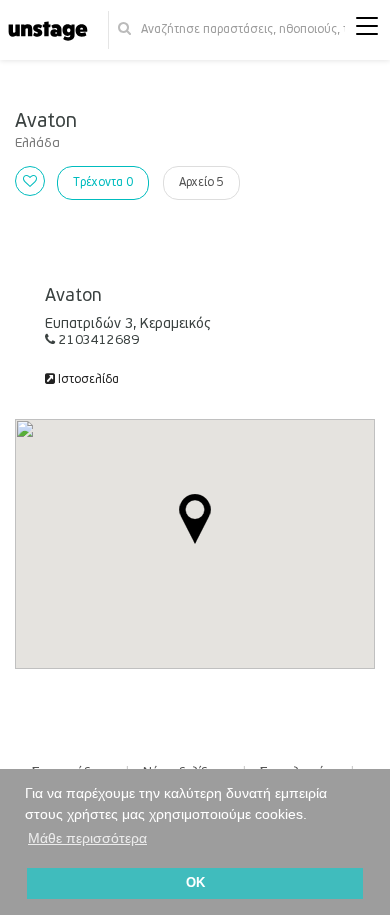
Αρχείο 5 (201, 182)
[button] (367, 30)
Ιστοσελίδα (87, 379)
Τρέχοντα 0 (103, 182)
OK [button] (195, 883)
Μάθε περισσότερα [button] (87, 838)
